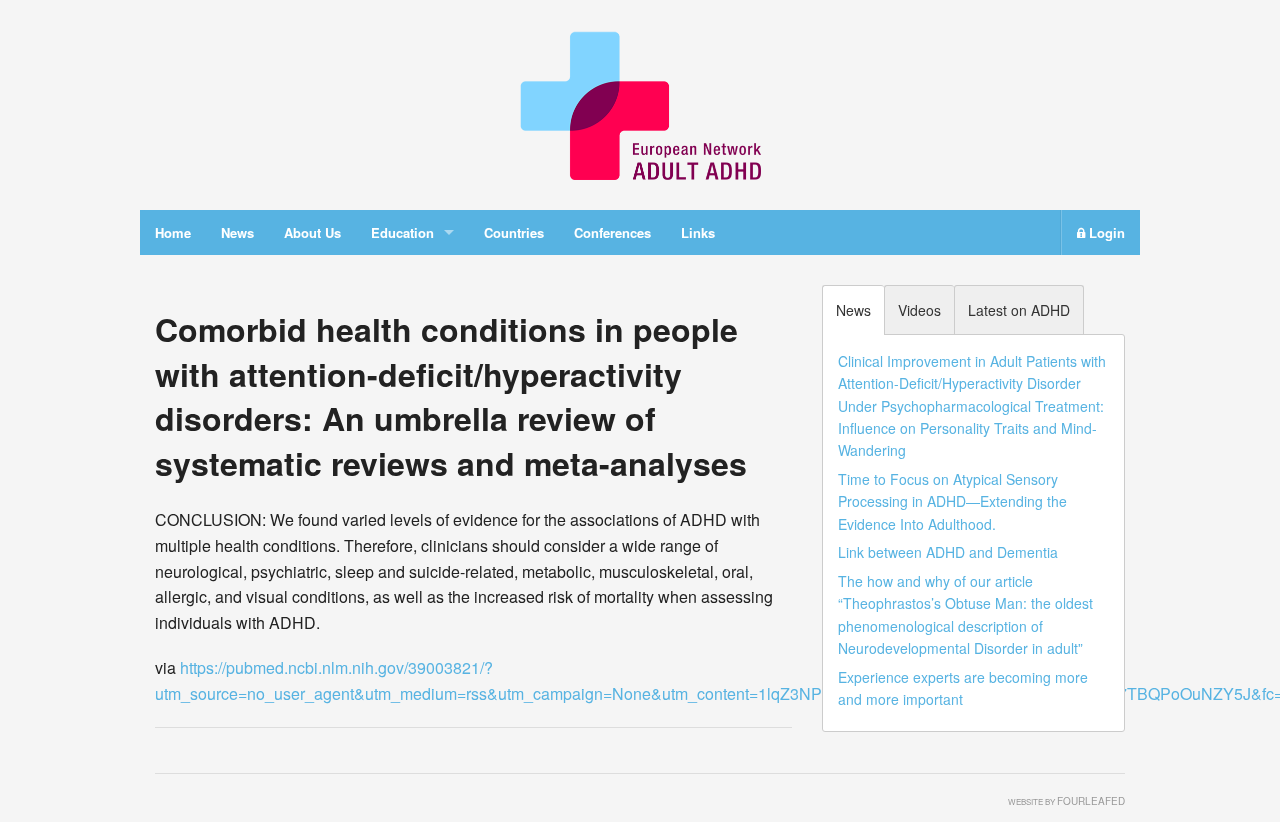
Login (1105, 232)
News (237, 232)
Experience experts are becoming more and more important (963, 688)
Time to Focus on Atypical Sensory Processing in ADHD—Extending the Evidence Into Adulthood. (952, 501)
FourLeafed (1091, 801)
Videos (919, 310)
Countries (514, 232)
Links (698, 232)
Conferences (612, 232)
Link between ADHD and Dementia (948, 552)
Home (173, 232)
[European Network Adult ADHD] (640, 102)
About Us (312, 232)
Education (402, 232)
